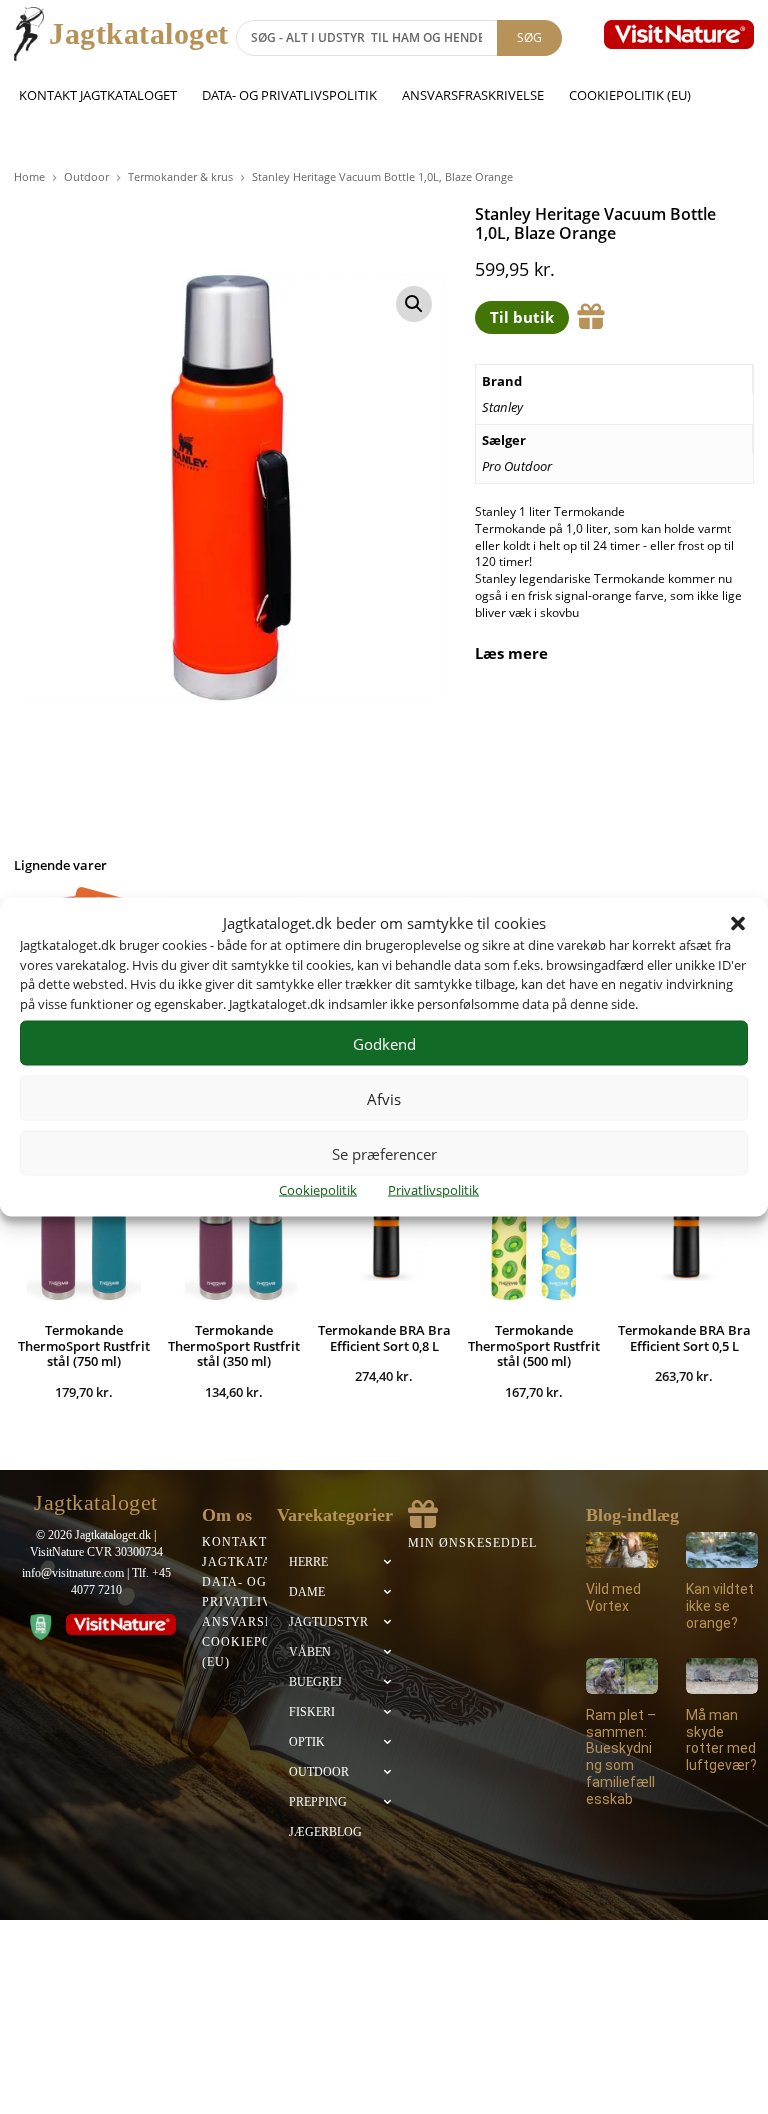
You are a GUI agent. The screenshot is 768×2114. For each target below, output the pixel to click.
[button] (738, 923)
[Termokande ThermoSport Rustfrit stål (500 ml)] (534, 1238)
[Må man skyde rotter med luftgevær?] (722, 1676)
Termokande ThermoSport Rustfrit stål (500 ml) (534, 1345)
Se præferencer (384, 1153)
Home (29, 176)
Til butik (522, 317)
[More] (720, 719)
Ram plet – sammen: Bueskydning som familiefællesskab (621, 1757)
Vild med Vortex (613, 1597)
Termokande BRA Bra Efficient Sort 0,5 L (684, 1338)
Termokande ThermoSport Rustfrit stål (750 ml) (84, 1345)
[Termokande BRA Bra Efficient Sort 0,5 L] (684, 1238)
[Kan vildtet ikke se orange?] (722, 1550)
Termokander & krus (180, 176)
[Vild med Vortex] (622, 1550)
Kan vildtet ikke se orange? (720, 1606)
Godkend (384, 1043)
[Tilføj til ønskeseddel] (591, 317)
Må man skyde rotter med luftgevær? (721, 1740)
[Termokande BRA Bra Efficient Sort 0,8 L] (384, 1238)
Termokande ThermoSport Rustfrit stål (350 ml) (234, 1345)
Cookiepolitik (318, 1190)
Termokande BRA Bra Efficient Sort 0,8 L (384, 1338)
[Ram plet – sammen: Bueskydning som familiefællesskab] (622, 1676)
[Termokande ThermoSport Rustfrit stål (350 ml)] (234, 1238)
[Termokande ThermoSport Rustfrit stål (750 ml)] (84, 1238)
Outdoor (86, 176)
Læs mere (511, 653)
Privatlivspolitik (433, 1190)
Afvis (384, 1098)
